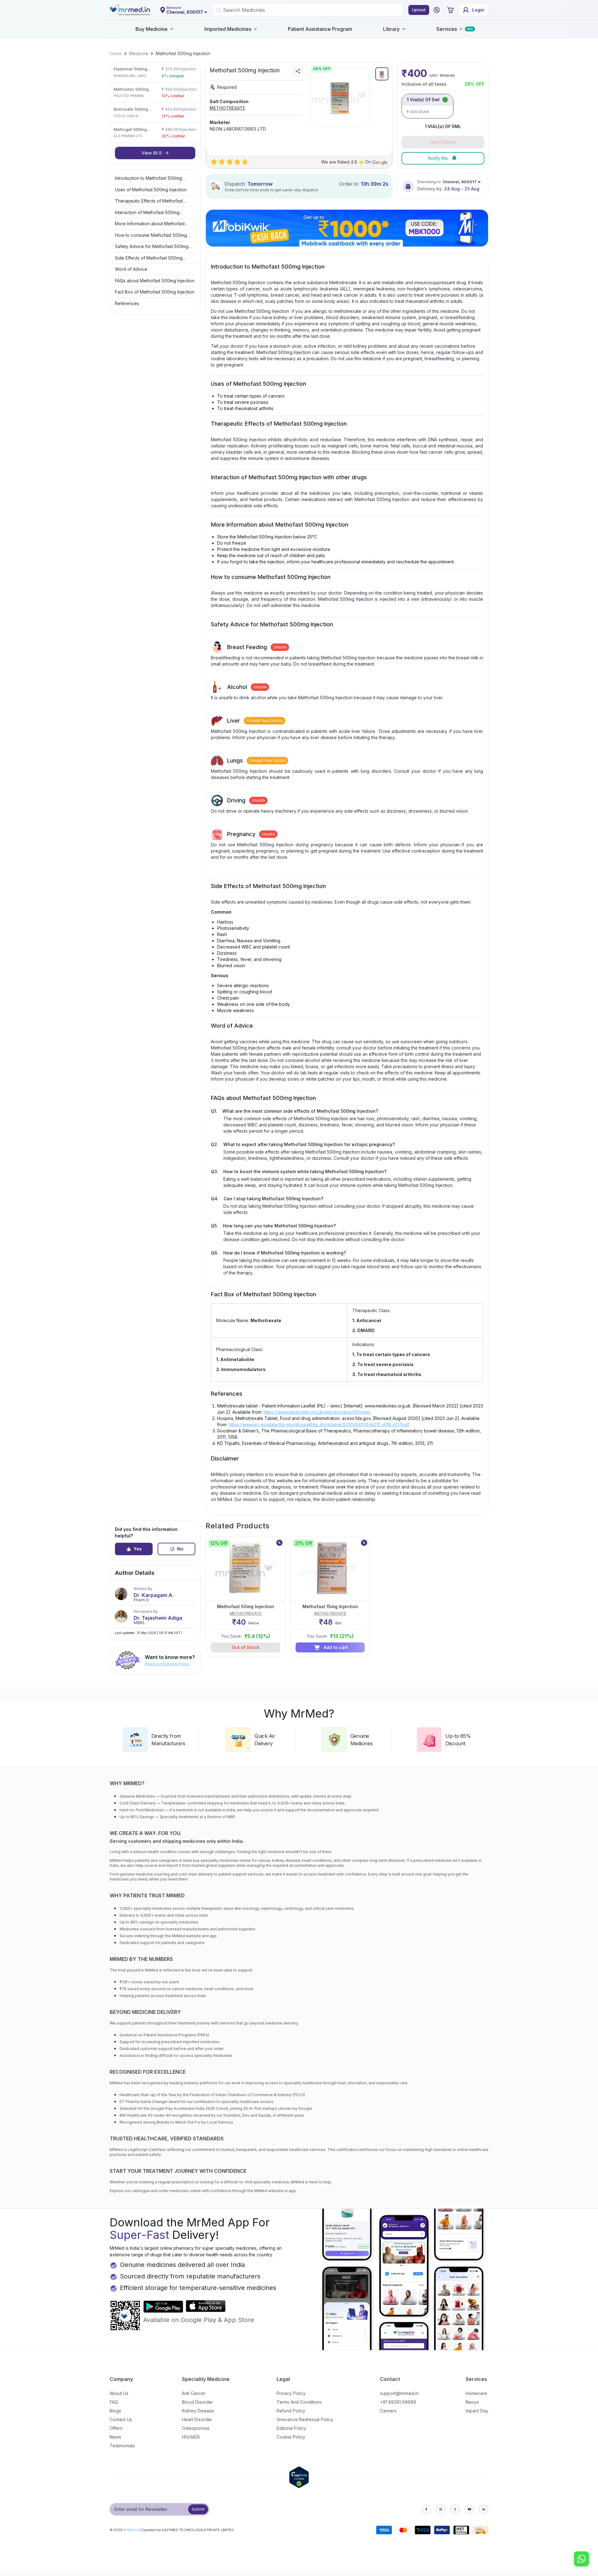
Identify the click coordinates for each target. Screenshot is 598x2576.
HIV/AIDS (191, 2437)
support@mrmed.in (399, 2393)
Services (447, 29)
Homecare (476, 2393)
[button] (437, 10)
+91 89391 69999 (398, 2402)
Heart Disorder (197, 2419)
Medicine (139, 53)
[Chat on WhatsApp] (581, 2559)
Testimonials (122, 2446)
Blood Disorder (197, 2402)
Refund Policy (291, 2411)
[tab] (382, 74)
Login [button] (478, 10)
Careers (388, 2411)
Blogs (115, 2411)
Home (116, 53)
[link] (116, 54)
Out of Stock (246, 1647)
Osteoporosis (196, 2428)
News (115, 2437)
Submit (198, 2509)
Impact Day (477, 2411)
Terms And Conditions (299, 2402)
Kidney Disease (198, 2411)
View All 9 (152, 153)
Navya (472, 2402)
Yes (138, 1549)
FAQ (114, 2402)
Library (391, 29)
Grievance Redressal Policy (305, 2419)
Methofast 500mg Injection (183, 53)
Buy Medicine (152, 29)
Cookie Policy (291, 2437)
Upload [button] (419, 10)
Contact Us (121, 2419)
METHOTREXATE (227, 108)
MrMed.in (131, 2530)
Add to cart (336, 1647)
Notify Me (438, 158)
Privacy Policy (291, 2393)
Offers (116, 2428)
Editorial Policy (292, 2428)
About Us (119, 2393)
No (180, 1549)
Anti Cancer (194, 2393)
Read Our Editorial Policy (167, 1664)
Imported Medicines (228, 29)
